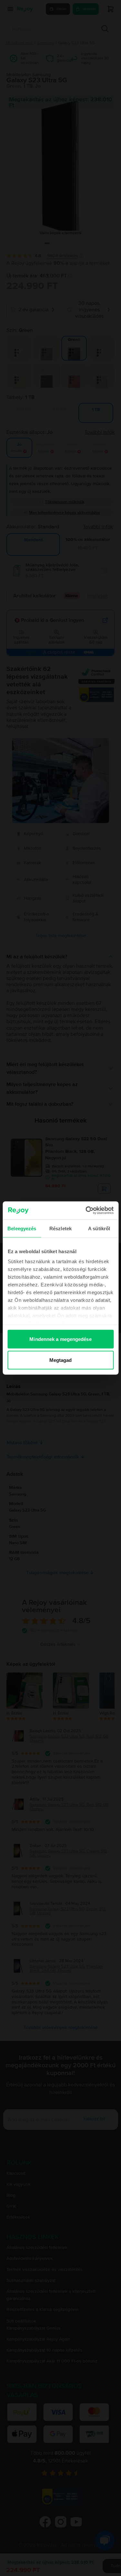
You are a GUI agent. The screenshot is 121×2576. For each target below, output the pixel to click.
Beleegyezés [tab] (22, 1228)
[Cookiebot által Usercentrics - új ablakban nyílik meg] (86, 1211)
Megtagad (61, 1360)
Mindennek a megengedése (60, 1339)
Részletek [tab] (60, 1228)
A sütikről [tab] (99, 1228)
